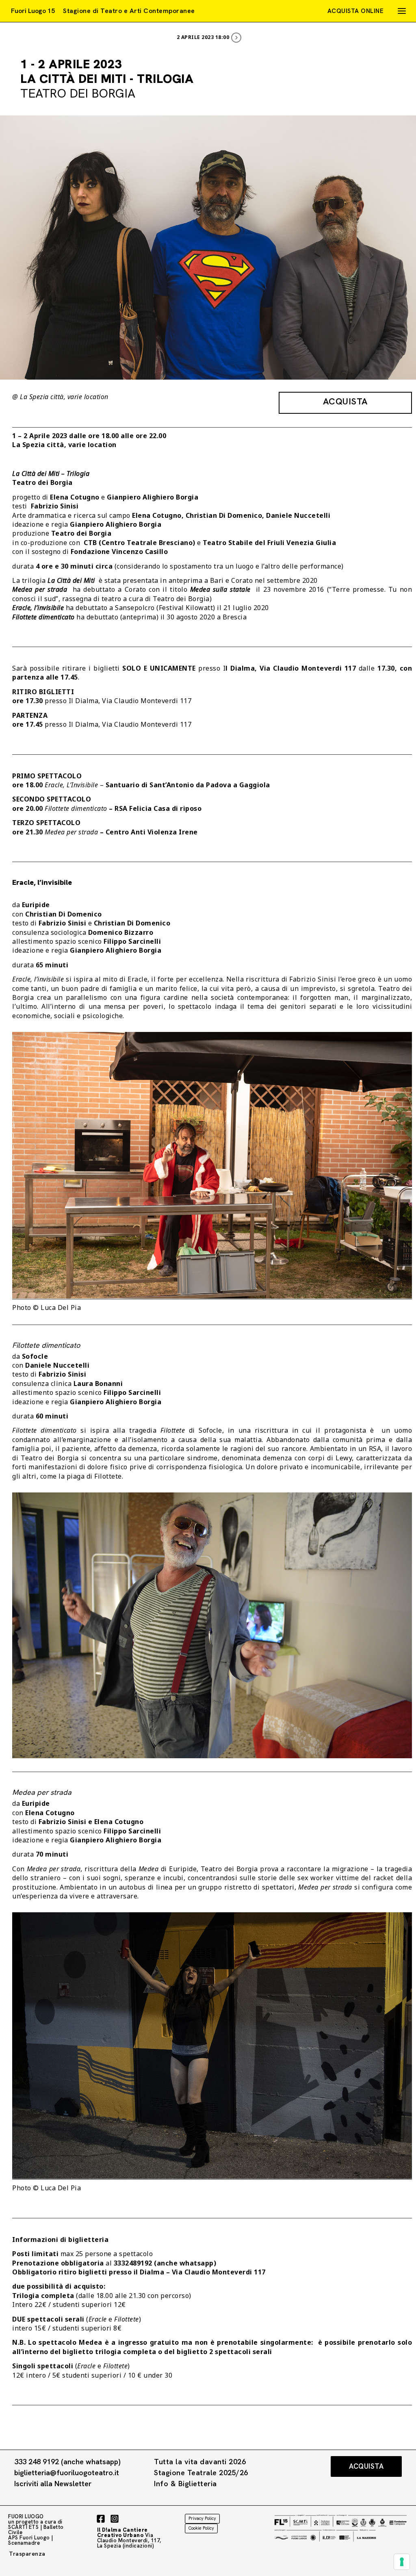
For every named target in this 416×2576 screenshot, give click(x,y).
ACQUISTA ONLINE (356, 11)
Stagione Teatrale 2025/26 (201, 2473)
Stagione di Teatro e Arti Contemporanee (129, 11)
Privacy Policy (202, 2518)
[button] (366, 2466)
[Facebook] (101, 2519)
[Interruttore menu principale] (402, 11)
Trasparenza (27, 2554)
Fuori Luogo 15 (33, 11)
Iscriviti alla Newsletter (53, 2484)
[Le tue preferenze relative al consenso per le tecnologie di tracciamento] (402, 2562)
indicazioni (138, 2546)
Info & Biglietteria (185, 2484)
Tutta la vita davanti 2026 (200, 2462)
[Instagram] (115, 2519)
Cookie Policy (201, 2528)
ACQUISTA (346, 401)
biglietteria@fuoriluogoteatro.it (67, 2473)
